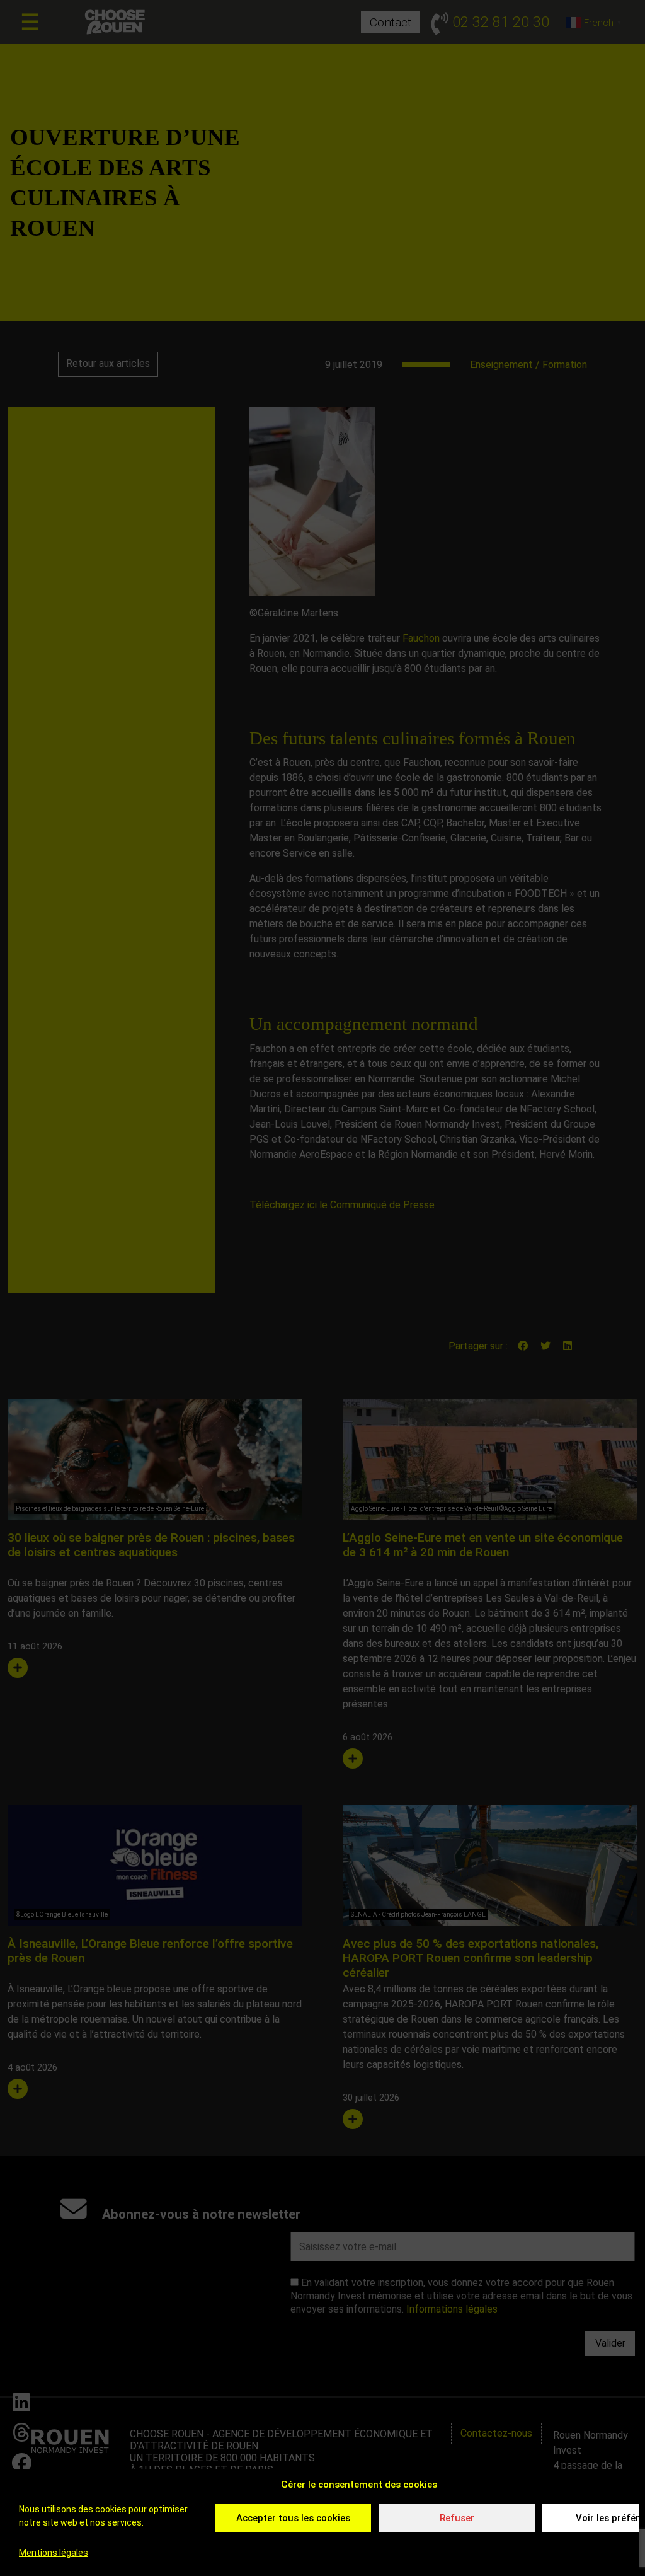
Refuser (457, 2518)
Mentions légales (54, 2553)
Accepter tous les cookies (293, 2518)
